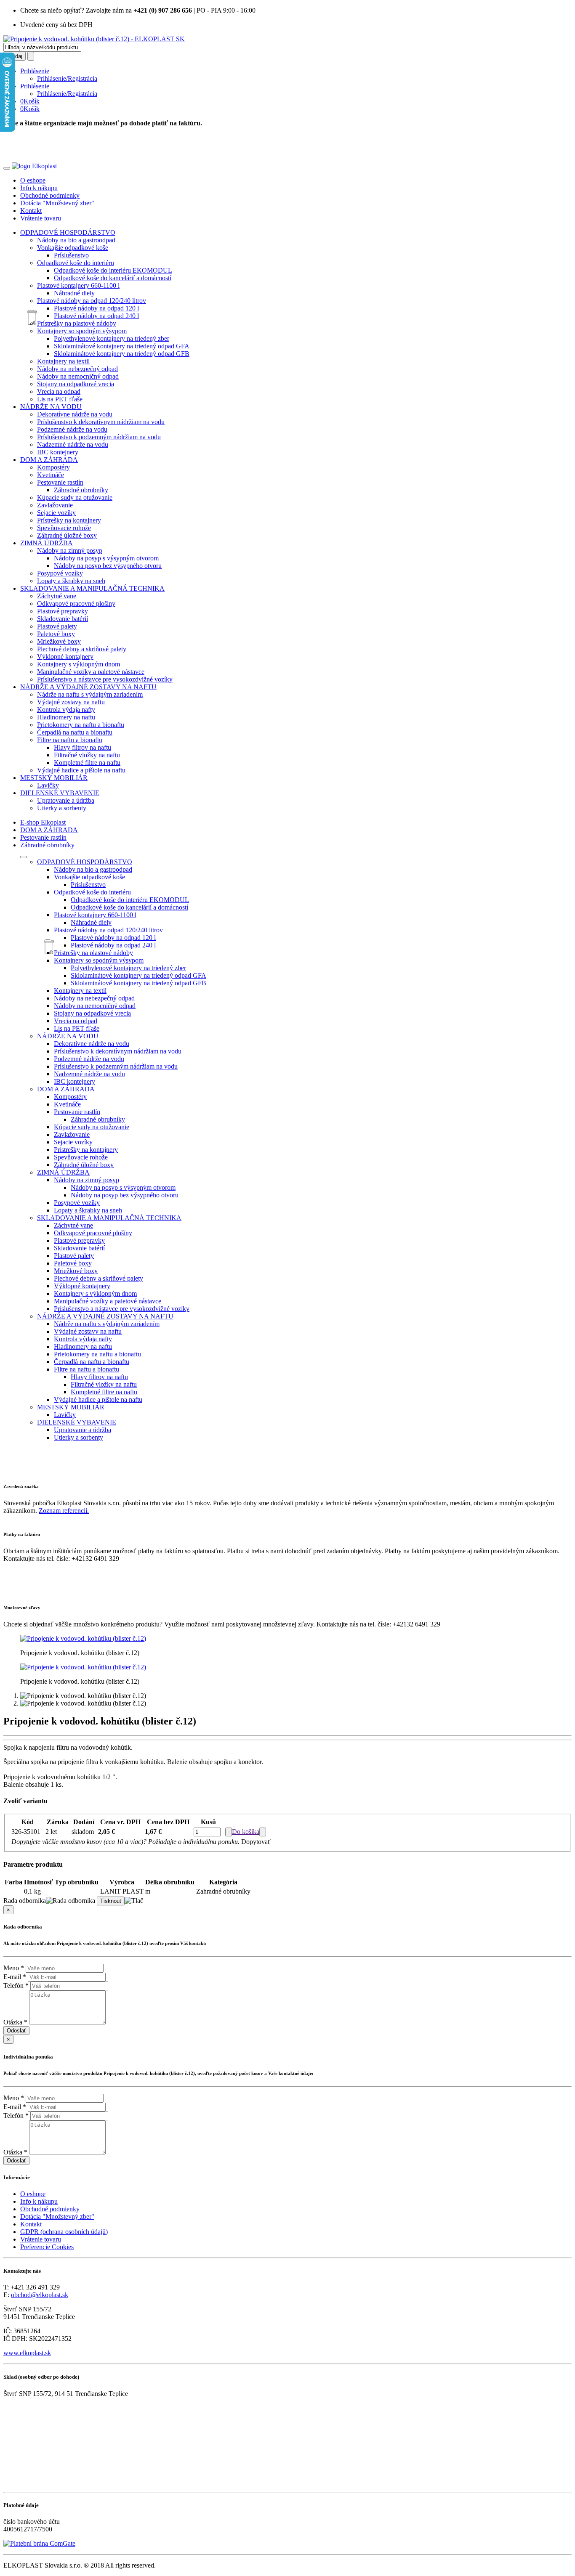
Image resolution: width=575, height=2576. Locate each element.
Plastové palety (57, 626)
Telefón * (16, 1986)
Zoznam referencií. (64, 1511)
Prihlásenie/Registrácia (67, 78)
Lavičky (48, 785)
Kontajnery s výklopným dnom (79, 664)
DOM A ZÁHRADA (49, 830)
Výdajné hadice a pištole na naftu (81, 770)
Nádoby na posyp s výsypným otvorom (106, 558)
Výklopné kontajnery (65, 657)
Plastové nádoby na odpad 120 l (96, 308)
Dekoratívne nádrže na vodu (75, 414)
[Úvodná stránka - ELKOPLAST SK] (94, 39)
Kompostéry (53, 467)
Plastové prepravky (63, 611)
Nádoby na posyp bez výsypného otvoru (108, 566)
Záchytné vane (57, 596)
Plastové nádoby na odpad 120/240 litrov (92, 301)
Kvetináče (51, 475)
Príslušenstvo (71, 255)
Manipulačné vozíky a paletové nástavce (91, 672)
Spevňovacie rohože (64, 528)
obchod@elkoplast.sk (40, 2295)
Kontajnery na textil (63, 361)
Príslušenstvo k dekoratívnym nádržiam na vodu (101, 422)
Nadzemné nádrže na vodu (73, 444)
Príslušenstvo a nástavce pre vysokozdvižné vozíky (105, 679)
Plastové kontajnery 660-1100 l (78, 285)
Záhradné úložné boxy (67, 535)
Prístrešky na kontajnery (69, 520)
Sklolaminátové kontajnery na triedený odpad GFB (122, 354)
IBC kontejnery (58, 452)
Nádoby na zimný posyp (70, 550)
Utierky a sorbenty (62, 808)
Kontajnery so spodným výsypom (82, 331)
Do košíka (246, 1832)
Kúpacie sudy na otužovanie (75, 497)
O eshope (33, 180)
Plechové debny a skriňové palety (82, 649)
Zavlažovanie (55, 505)
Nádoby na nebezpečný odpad (77, 369)
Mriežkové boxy (59, 641)
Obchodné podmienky (50, 195)
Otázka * (15, 2022)
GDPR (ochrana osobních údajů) (64, 2232)
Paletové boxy (56, 634)
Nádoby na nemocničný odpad (78, 376)
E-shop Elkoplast (43, 822)
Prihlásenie (35, 71)
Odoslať (16, 2031)
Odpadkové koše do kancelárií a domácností (113, 278)
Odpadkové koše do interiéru (76, 263)
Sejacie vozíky (56, 513)
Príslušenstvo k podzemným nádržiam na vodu (99, 437)
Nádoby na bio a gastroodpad (76, 240)
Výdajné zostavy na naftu (71, 702)
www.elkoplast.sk (27, 2353)
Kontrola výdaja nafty (66, 710)
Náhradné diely (74, 293)
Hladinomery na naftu (66, 717)
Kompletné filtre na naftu (87, 763)
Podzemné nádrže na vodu (72, 429)
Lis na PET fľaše (60, 399)
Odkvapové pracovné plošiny (76, 604)
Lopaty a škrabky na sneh (71, 581)
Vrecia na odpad (59, 391)
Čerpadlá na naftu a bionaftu (75, 732)
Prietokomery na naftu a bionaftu (81, 725)
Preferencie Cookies (47, 2247)
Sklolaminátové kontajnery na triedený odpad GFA (122, 346)
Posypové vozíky (60, 573)
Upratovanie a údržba (66, 800)
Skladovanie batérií (63, 619)
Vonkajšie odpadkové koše (73, 248)
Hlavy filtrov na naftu (83, 747)
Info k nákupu (39, 188)
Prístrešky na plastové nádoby (77, 323)
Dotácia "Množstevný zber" (57, 203)
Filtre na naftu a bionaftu (70, 740)
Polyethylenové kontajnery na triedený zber (112, 338)
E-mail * (15, 1977)
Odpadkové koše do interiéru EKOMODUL (113, 270)
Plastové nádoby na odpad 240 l (96, 316)
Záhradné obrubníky (81, 490)
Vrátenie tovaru (41, 218)
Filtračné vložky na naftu (87, 755)
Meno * (14, 1968)
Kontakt (31, 211)
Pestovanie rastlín (60, 482)
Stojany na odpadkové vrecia (76, 384)
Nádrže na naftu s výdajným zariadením (90, 694)
